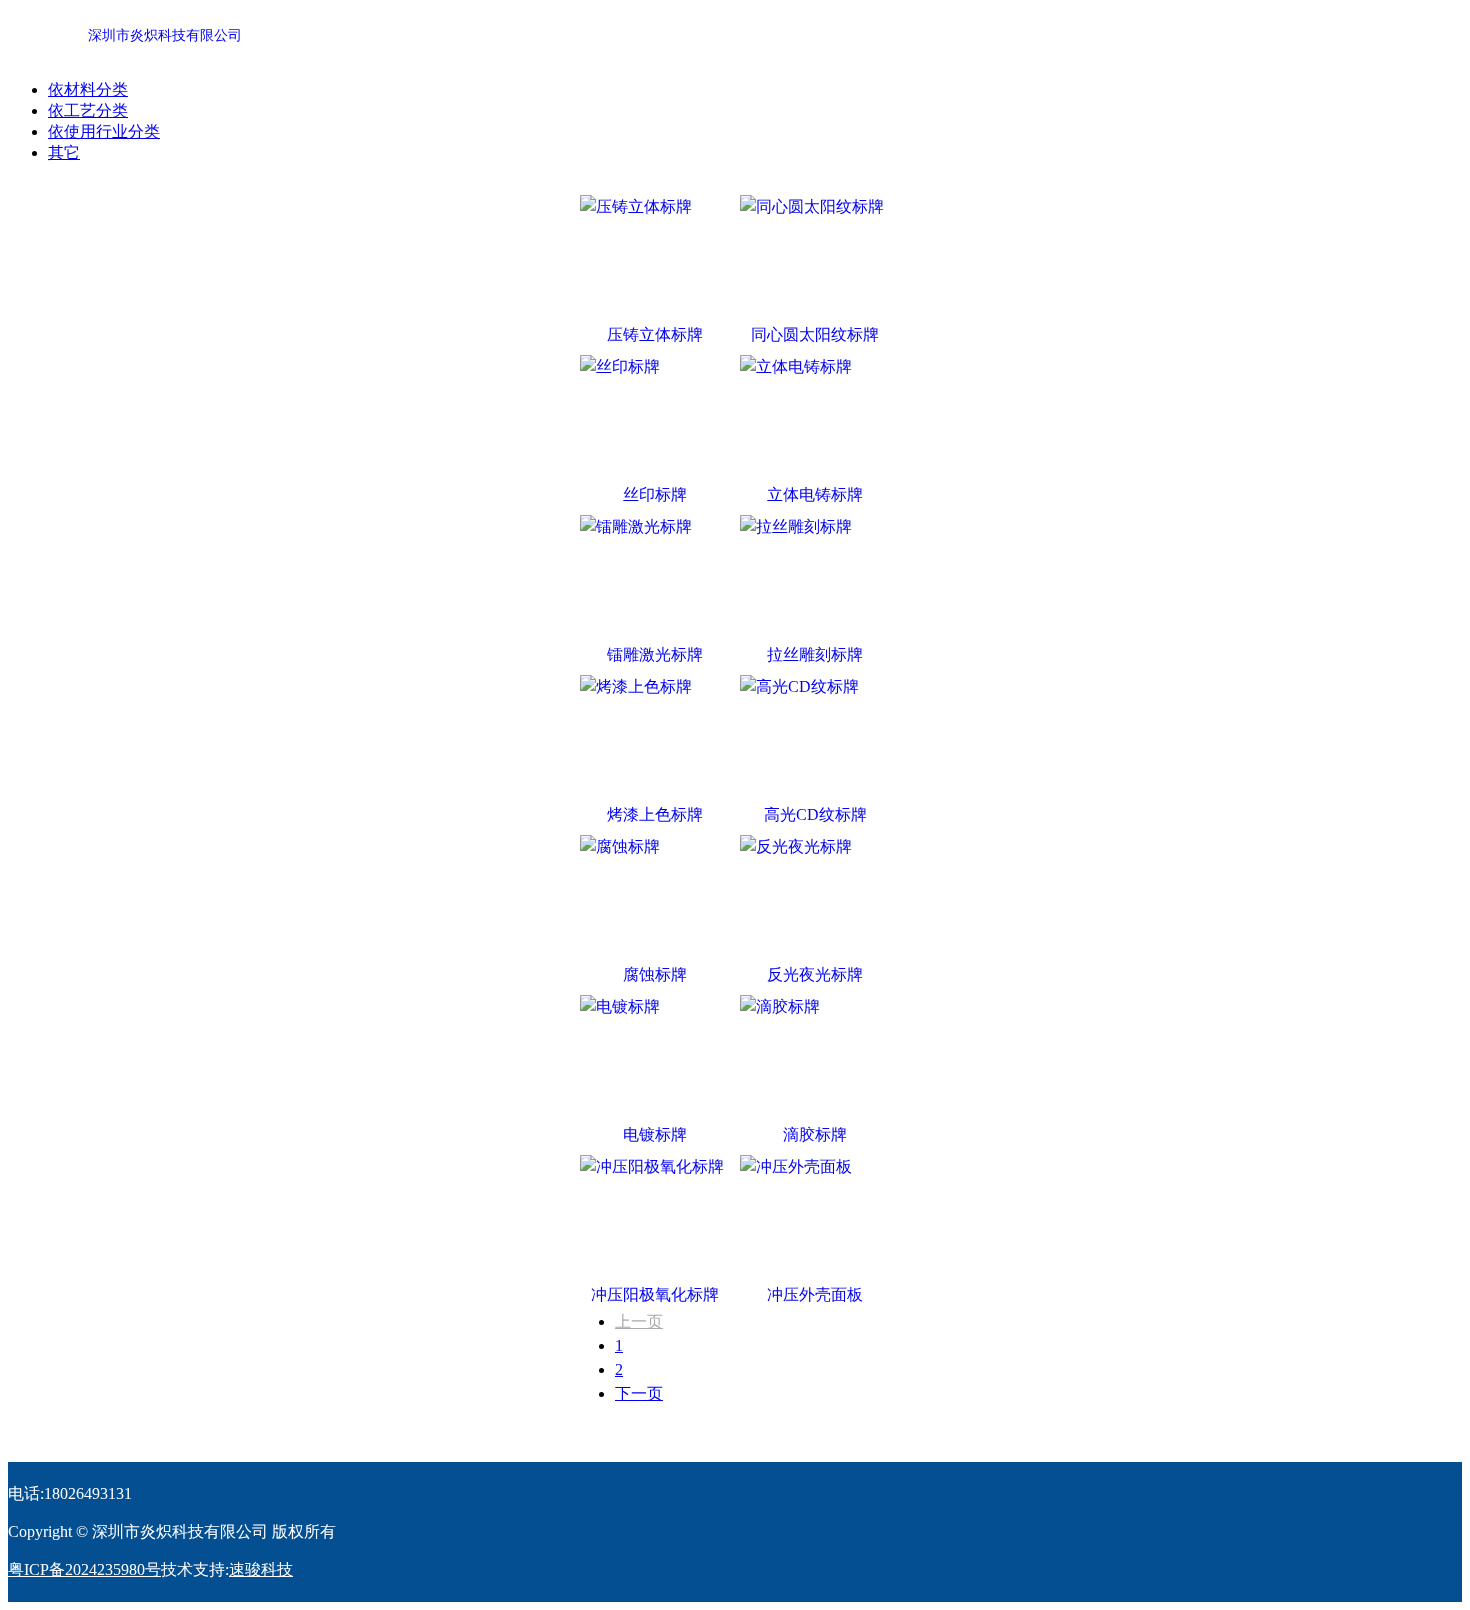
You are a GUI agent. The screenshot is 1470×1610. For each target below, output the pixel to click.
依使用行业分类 (104, 131)
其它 (64, 152)
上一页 (639, 1321)
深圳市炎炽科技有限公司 (165, 35)
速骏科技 (261, 1569)
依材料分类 (88, 89)
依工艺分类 (88, 110)
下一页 (639, 1393)
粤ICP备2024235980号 (84, 1569)
